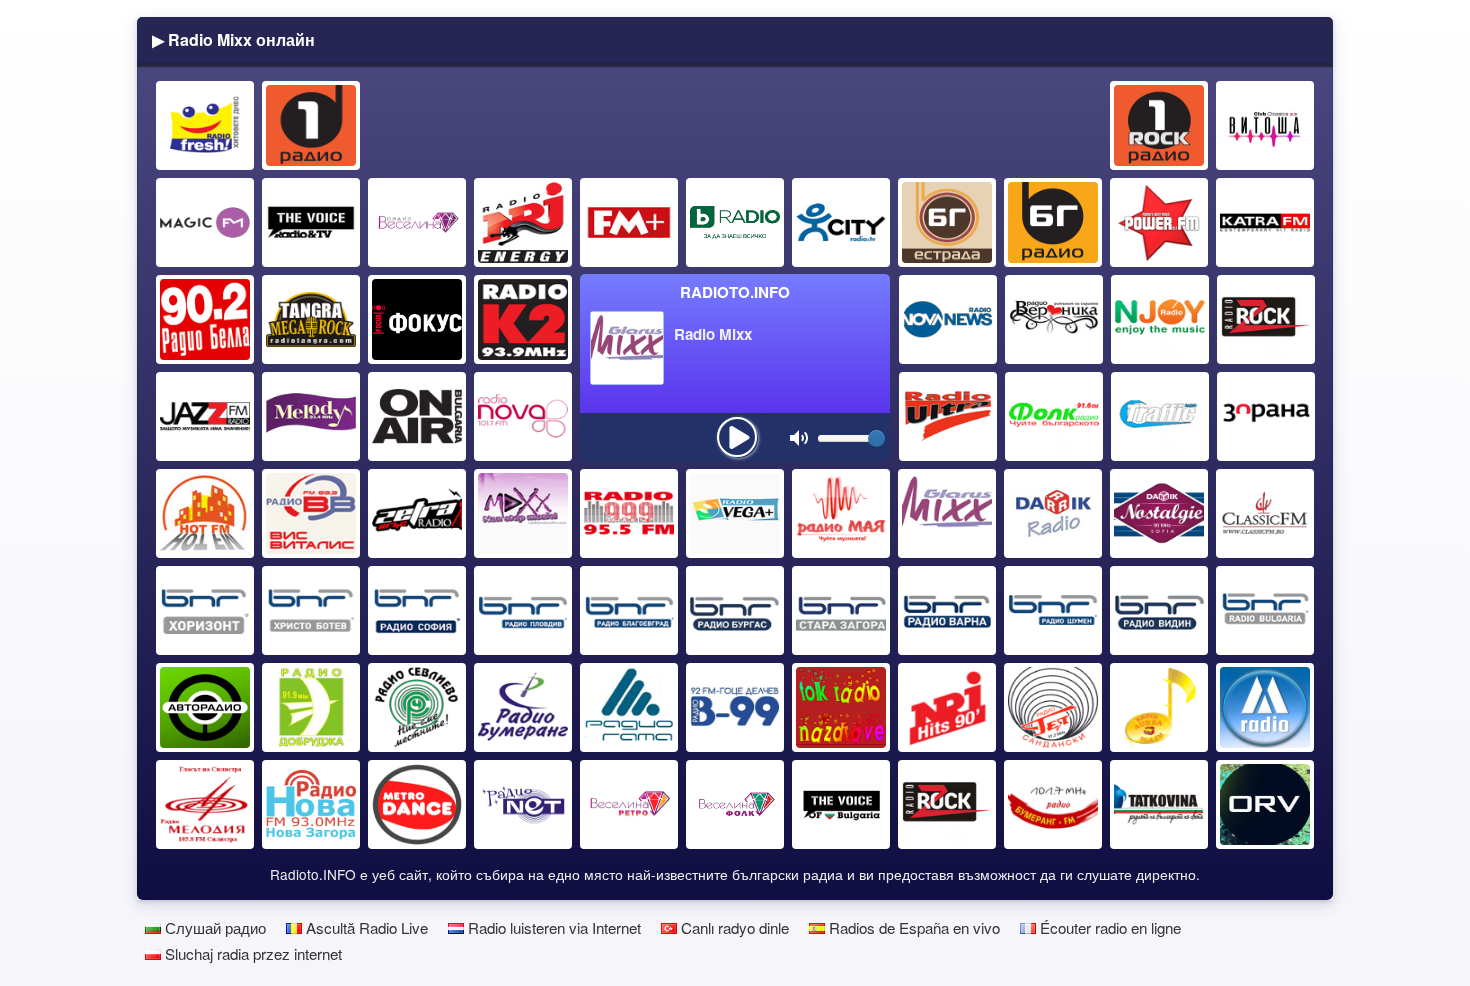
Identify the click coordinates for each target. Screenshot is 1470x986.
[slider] (876, 438)
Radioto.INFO (735, 292)
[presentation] (737, 437)
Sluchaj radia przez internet (251, 953)
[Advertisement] (736, 126)
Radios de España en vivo (912, 927)
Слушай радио (213, 927)
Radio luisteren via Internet (552, 927)
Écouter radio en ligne (1108, 927)
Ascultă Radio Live (365, 927)
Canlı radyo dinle (733, 927)
